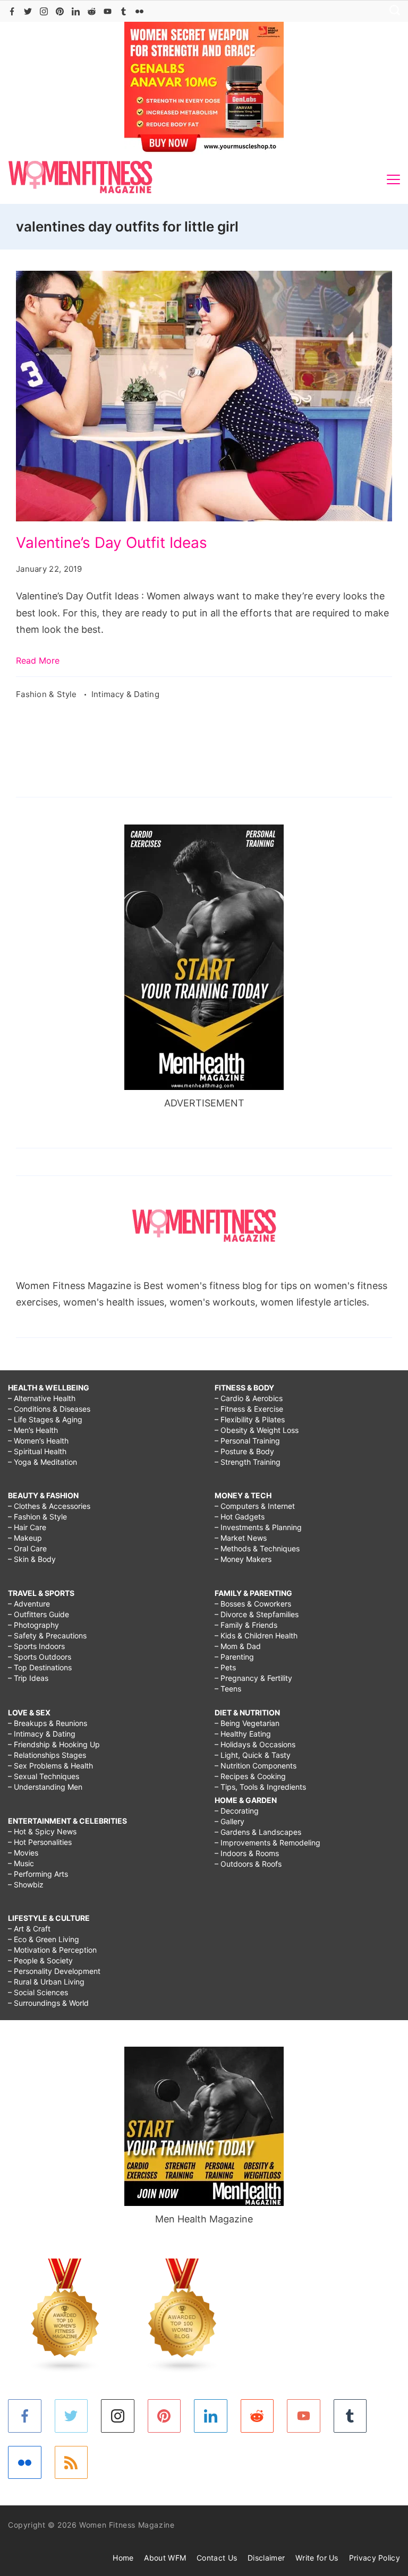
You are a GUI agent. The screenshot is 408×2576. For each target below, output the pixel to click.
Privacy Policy (375, 2558)
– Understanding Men (45, 1787)
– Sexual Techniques (44, 1776)
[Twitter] (28, 11)
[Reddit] (92, 11)
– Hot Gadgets (240, 1517)
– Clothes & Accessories (49, 1506)
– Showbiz (26, 1884)
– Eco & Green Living (44, 1939)
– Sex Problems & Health (50, 1766)
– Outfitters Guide (39, 1614)
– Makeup (25, 1538)
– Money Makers (243, 1559)
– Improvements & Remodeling (267, 1843)
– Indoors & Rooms (247, 1853)
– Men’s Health (33, 1430)
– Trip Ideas (28, 1678)
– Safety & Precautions (47, 1635)
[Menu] (393, 179)
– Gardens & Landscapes (258, 1832)
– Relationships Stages (47, 1755)
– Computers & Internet (255, 1506)
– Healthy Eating (243, 1734)
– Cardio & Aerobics (249, 1398)
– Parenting (234, 1657)
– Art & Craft (29, 1929)
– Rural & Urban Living (46, 1982)
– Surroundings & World (48, 2003)
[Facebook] (12, 11)
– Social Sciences (38, 1992)
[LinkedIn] (76, 11)
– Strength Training (248, 1462)
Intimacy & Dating (125, 694)
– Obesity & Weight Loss (257, 1430)
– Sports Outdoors (40, 1657)
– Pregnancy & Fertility (253, 1678)
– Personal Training (247, 1441)
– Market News (241, 1538)
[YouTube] (108, 11)
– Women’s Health (38, 1441)
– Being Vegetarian (247, 1723)
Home (123, 2558)
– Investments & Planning (258, 1527)
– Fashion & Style (37, 1517)
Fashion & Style (48, 694)
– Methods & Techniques (257, 1548)
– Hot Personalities (40, 1842)
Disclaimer (266, 2558)
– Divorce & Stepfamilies (257, 1614)
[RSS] (71, 2463)
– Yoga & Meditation (42, 1462)
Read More (38, 660)
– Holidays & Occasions (255, 1744)
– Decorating (237, 1811)
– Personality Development (54, 1971)
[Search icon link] (392, 11)
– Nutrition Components (256, 1766)
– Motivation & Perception (52, 1950)
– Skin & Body (32, 1559)
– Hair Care (27, 1527)
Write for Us (317, 2558)
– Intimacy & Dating (42, 1734)
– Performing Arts (38, 1874)
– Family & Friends (246, 1625)
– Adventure (29, 1604)
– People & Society (40, 1960)
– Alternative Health (42, 1398)
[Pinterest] (60, 11)
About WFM (165, 2558)
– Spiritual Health (37, 1451)
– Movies (23, 1853)
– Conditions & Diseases (49, 1409)
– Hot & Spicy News (42, 1831)
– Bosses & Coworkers (253, 1604)
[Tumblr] (124, 11)
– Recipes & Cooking (250, 1776)
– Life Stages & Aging (45, 1419)
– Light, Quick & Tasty (253, 1755)
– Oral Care (27, 1548)
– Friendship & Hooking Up (54, 1744)
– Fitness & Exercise (249, 1409)
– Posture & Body (244, 1451)
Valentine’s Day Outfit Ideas (112, 543)
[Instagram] (44, 11)
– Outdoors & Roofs (248, 1864)
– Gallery (229, 1821)
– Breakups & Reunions (48, 1723)
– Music (21, 1863)
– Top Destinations (40, 1667)
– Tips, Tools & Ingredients (260, 1787)
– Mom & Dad (238, 1646)
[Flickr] (139, 11)
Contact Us (217, 2558)
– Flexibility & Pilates (250, 1419)
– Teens (228, 1689)
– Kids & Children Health (256, 1635)
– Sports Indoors (36, 1646)
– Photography (33, 1625)
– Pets (225, 1667)
